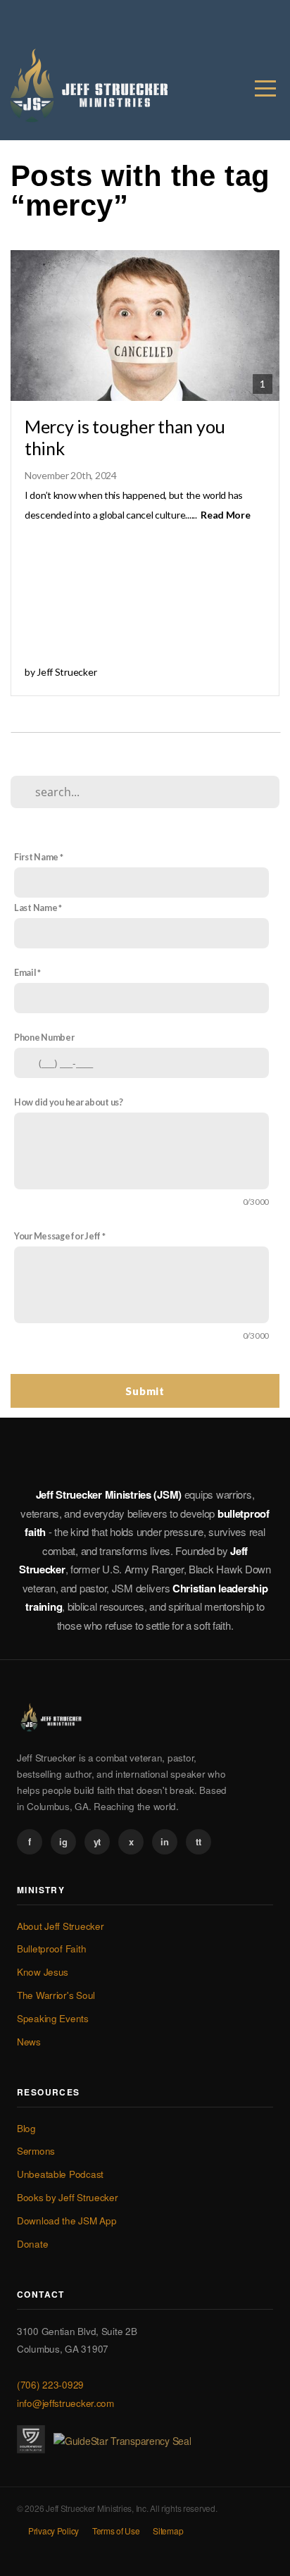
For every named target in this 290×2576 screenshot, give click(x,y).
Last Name (36, 908)
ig (63, 1841)
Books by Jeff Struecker (68, 2197)
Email (25, 973)
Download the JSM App (67, 2221)
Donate (32, 2244)
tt (198, 1841)
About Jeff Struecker (60, 1926)
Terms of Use (116, 2531)
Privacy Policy (53, 2531)
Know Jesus (43, 1972)
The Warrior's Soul (56, 1995)
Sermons (36, 2151)
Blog (26, 2128)
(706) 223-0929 (50, 2385)
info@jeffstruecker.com (65, 2403)
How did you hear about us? (69, 1102)
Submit (145, 1391)
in (164, 1841)
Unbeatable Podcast (60, 2174)
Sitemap (168, 2531)
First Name (36, 857)
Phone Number (44, 1038)
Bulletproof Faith (51, 1949)
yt (97, 1841)
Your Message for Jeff (57, 1236)
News (29, 2042)
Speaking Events (53, 2018)
